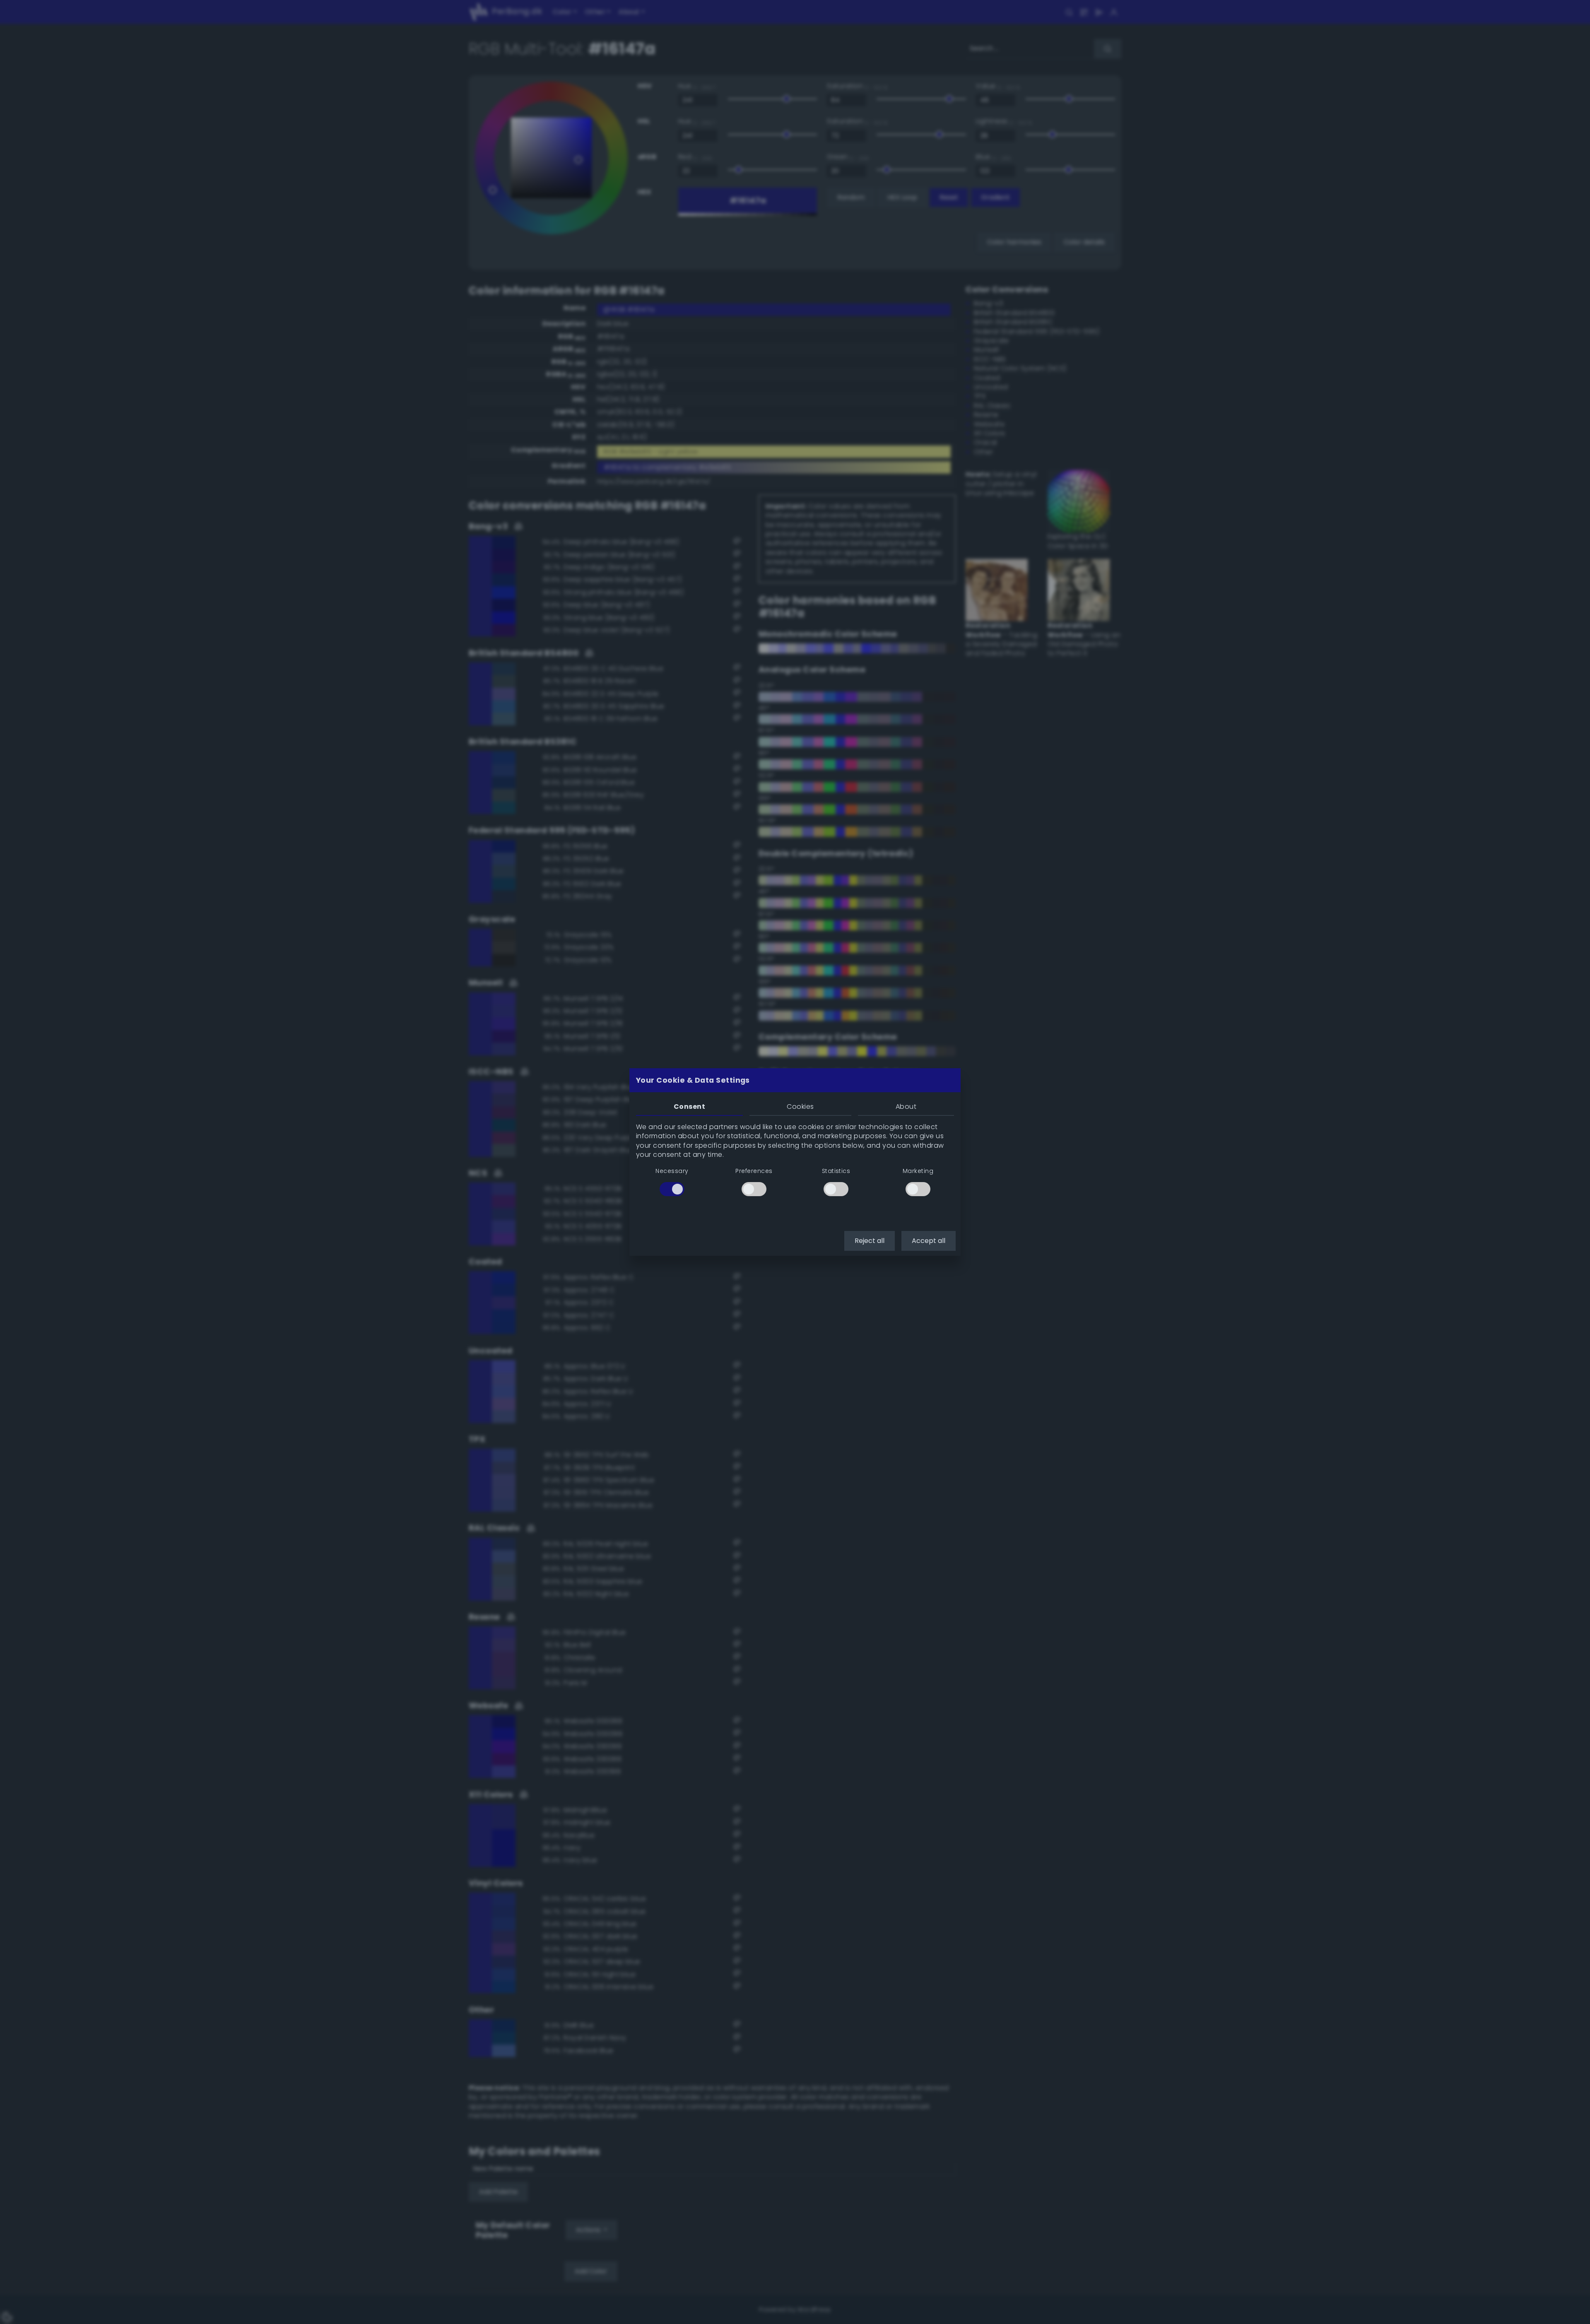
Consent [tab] (689, 1107)
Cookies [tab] (800, 1107)
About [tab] (906, 1107)
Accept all (929, 1241)
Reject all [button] (870, 1241)
